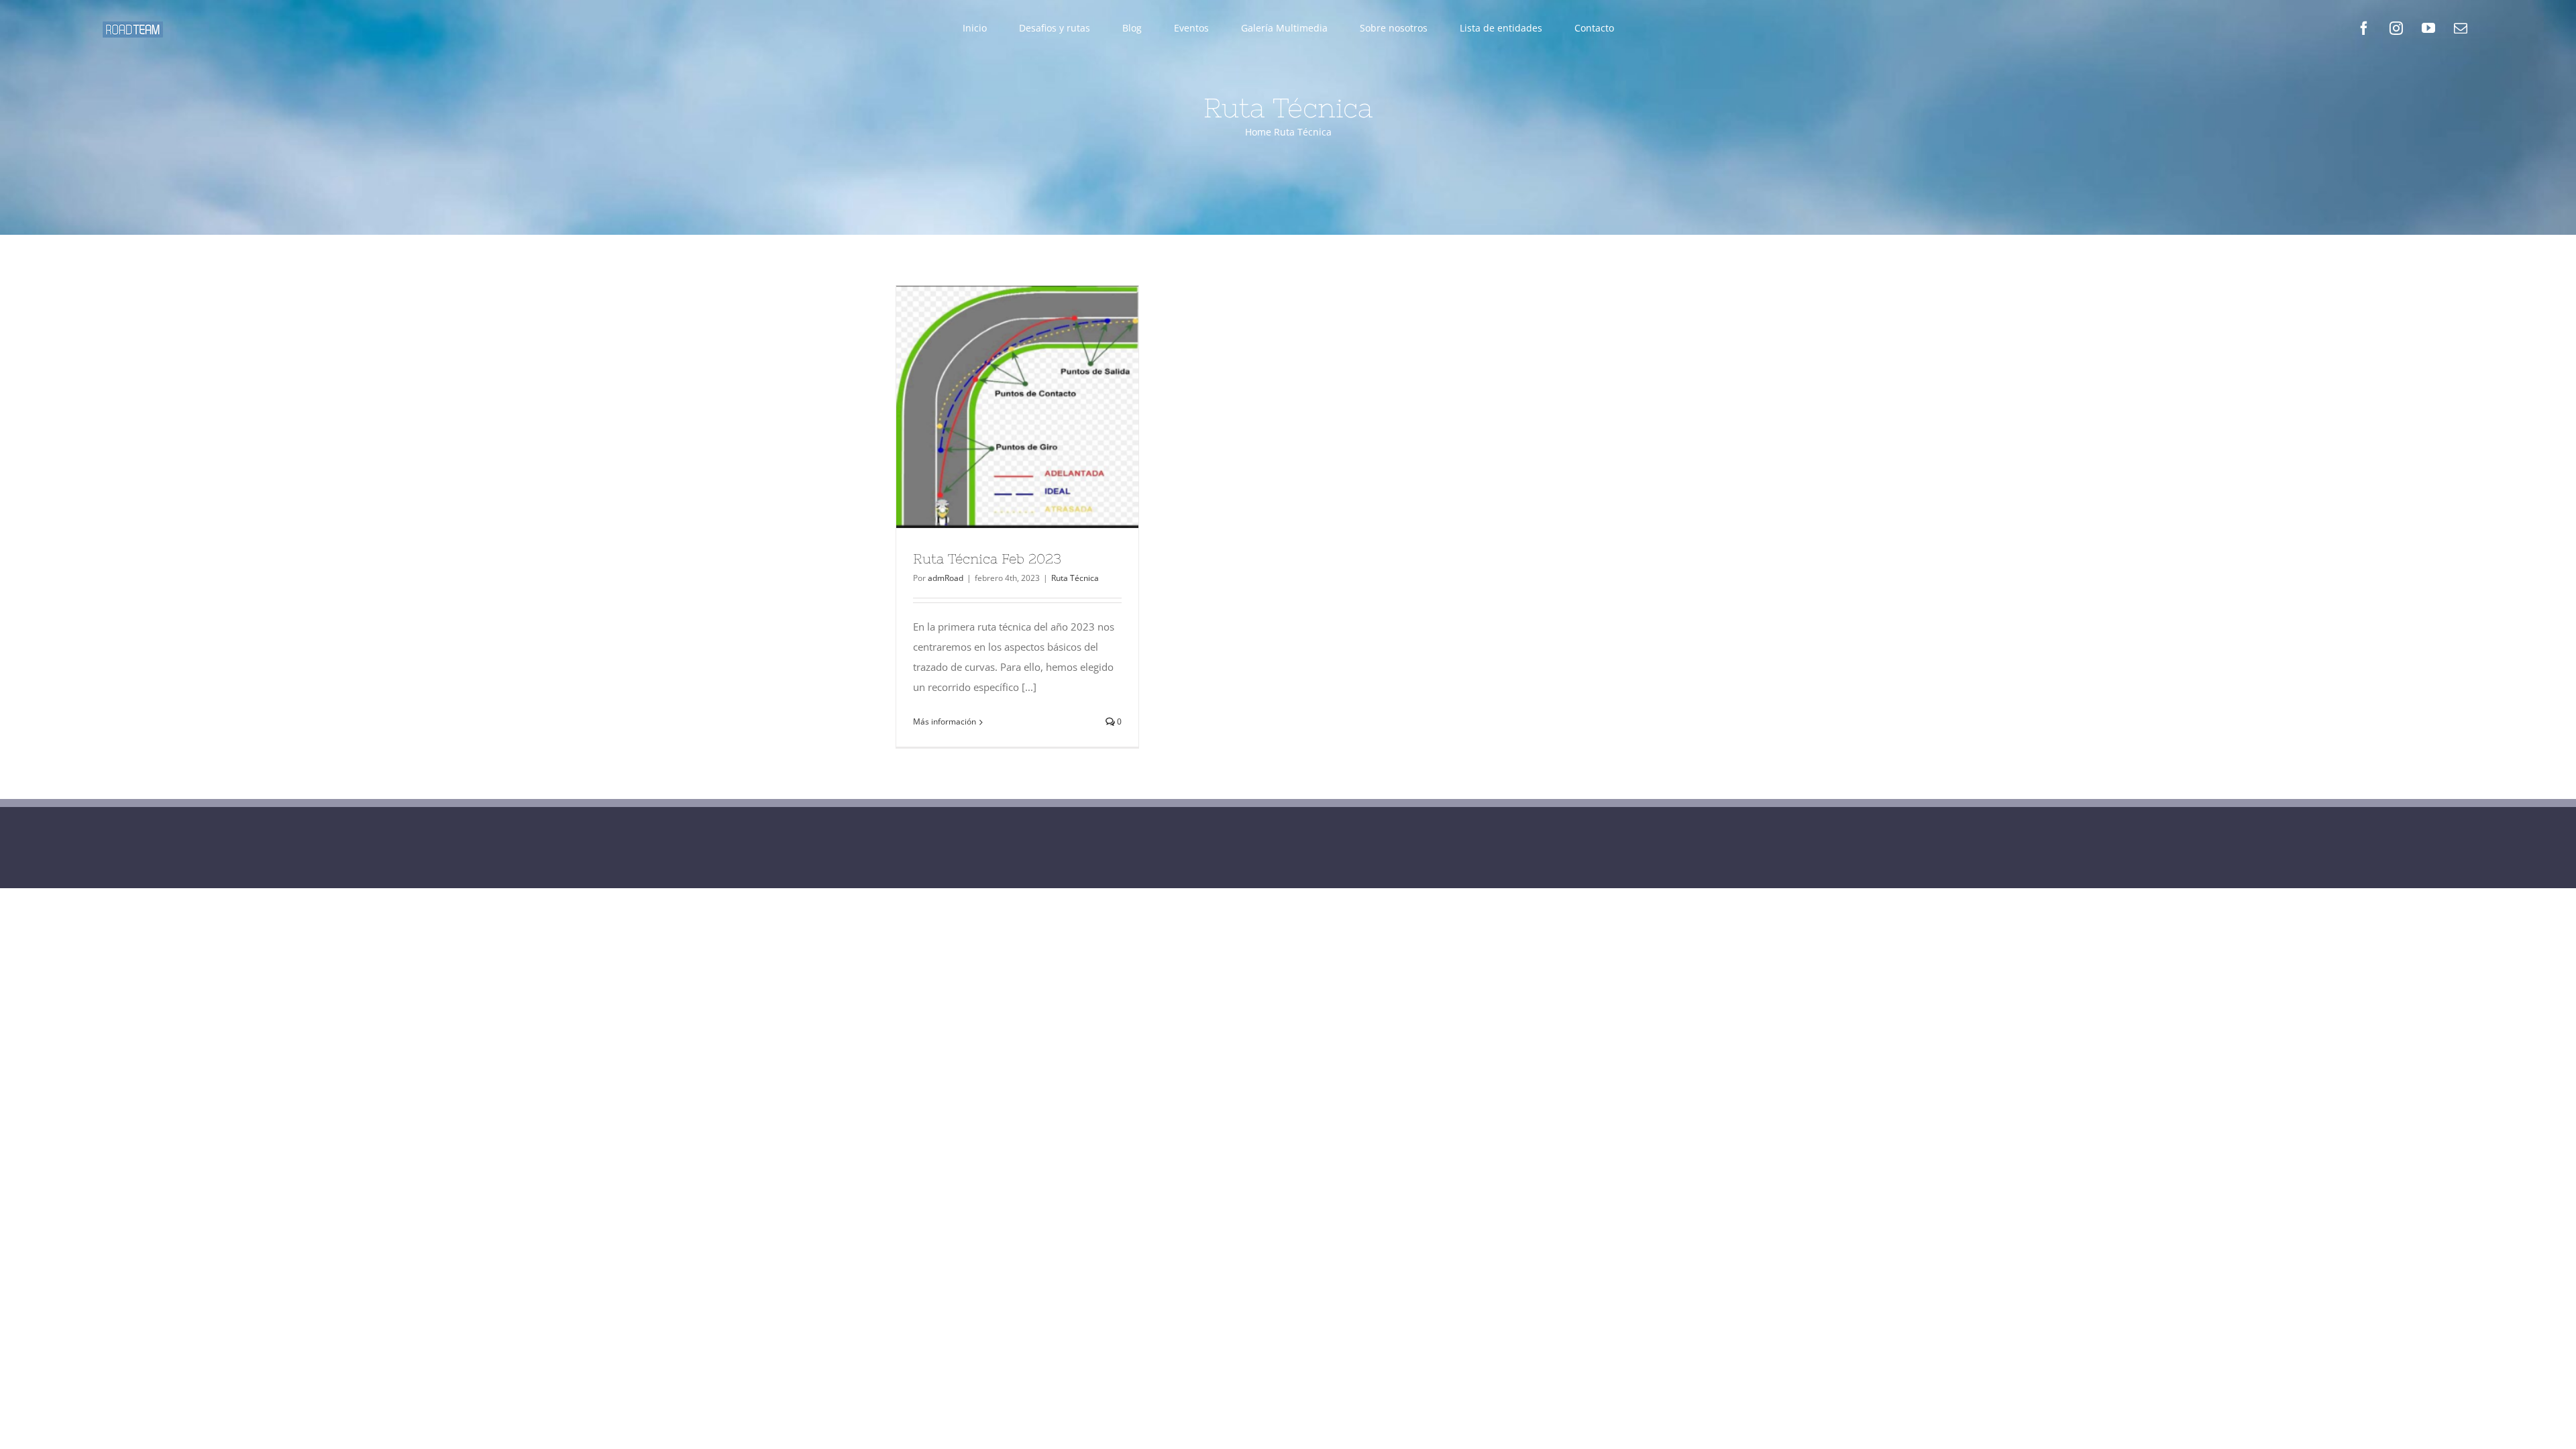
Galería (1042, 407)
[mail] (2461, 28)
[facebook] (2364, 28)
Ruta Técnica (1075, 578)
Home (1258, 132)
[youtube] (2428, 28)
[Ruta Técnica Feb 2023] (1017, 407)
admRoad (946, 578)
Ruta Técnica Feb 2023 (993, 407)
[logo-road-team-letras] (133, 26)
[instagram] (2396, 28)
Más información (945, 721)
